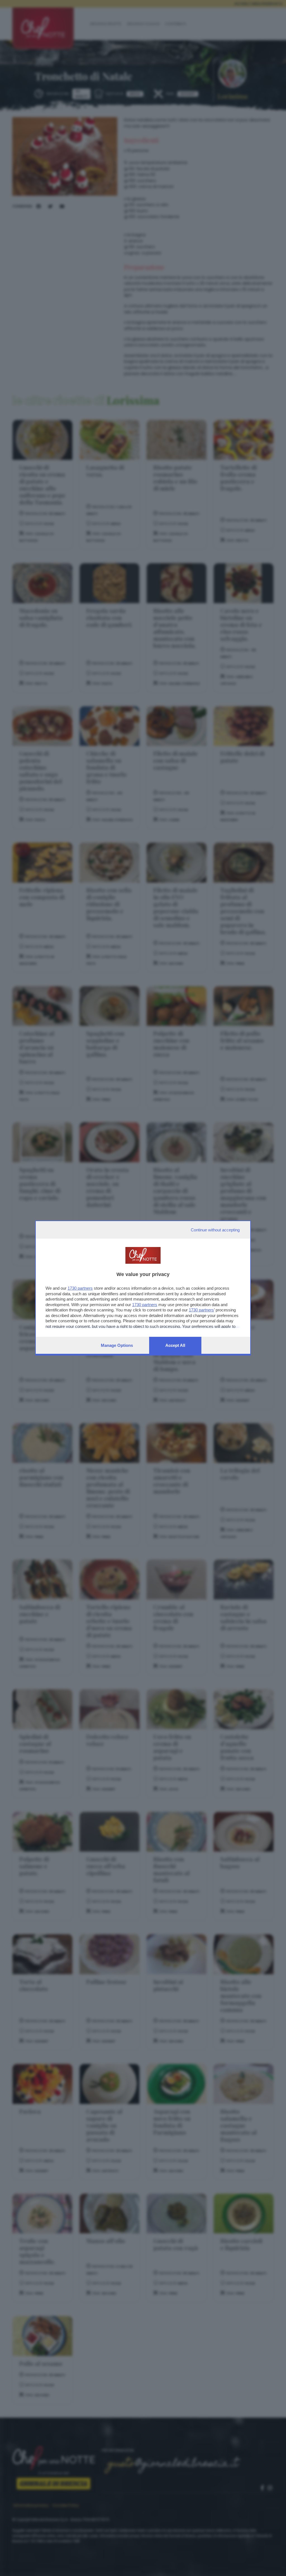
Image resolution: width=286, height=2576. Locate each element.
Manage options (117, 1345)
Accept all (175, 1345)
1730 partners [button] (80, 1288)
